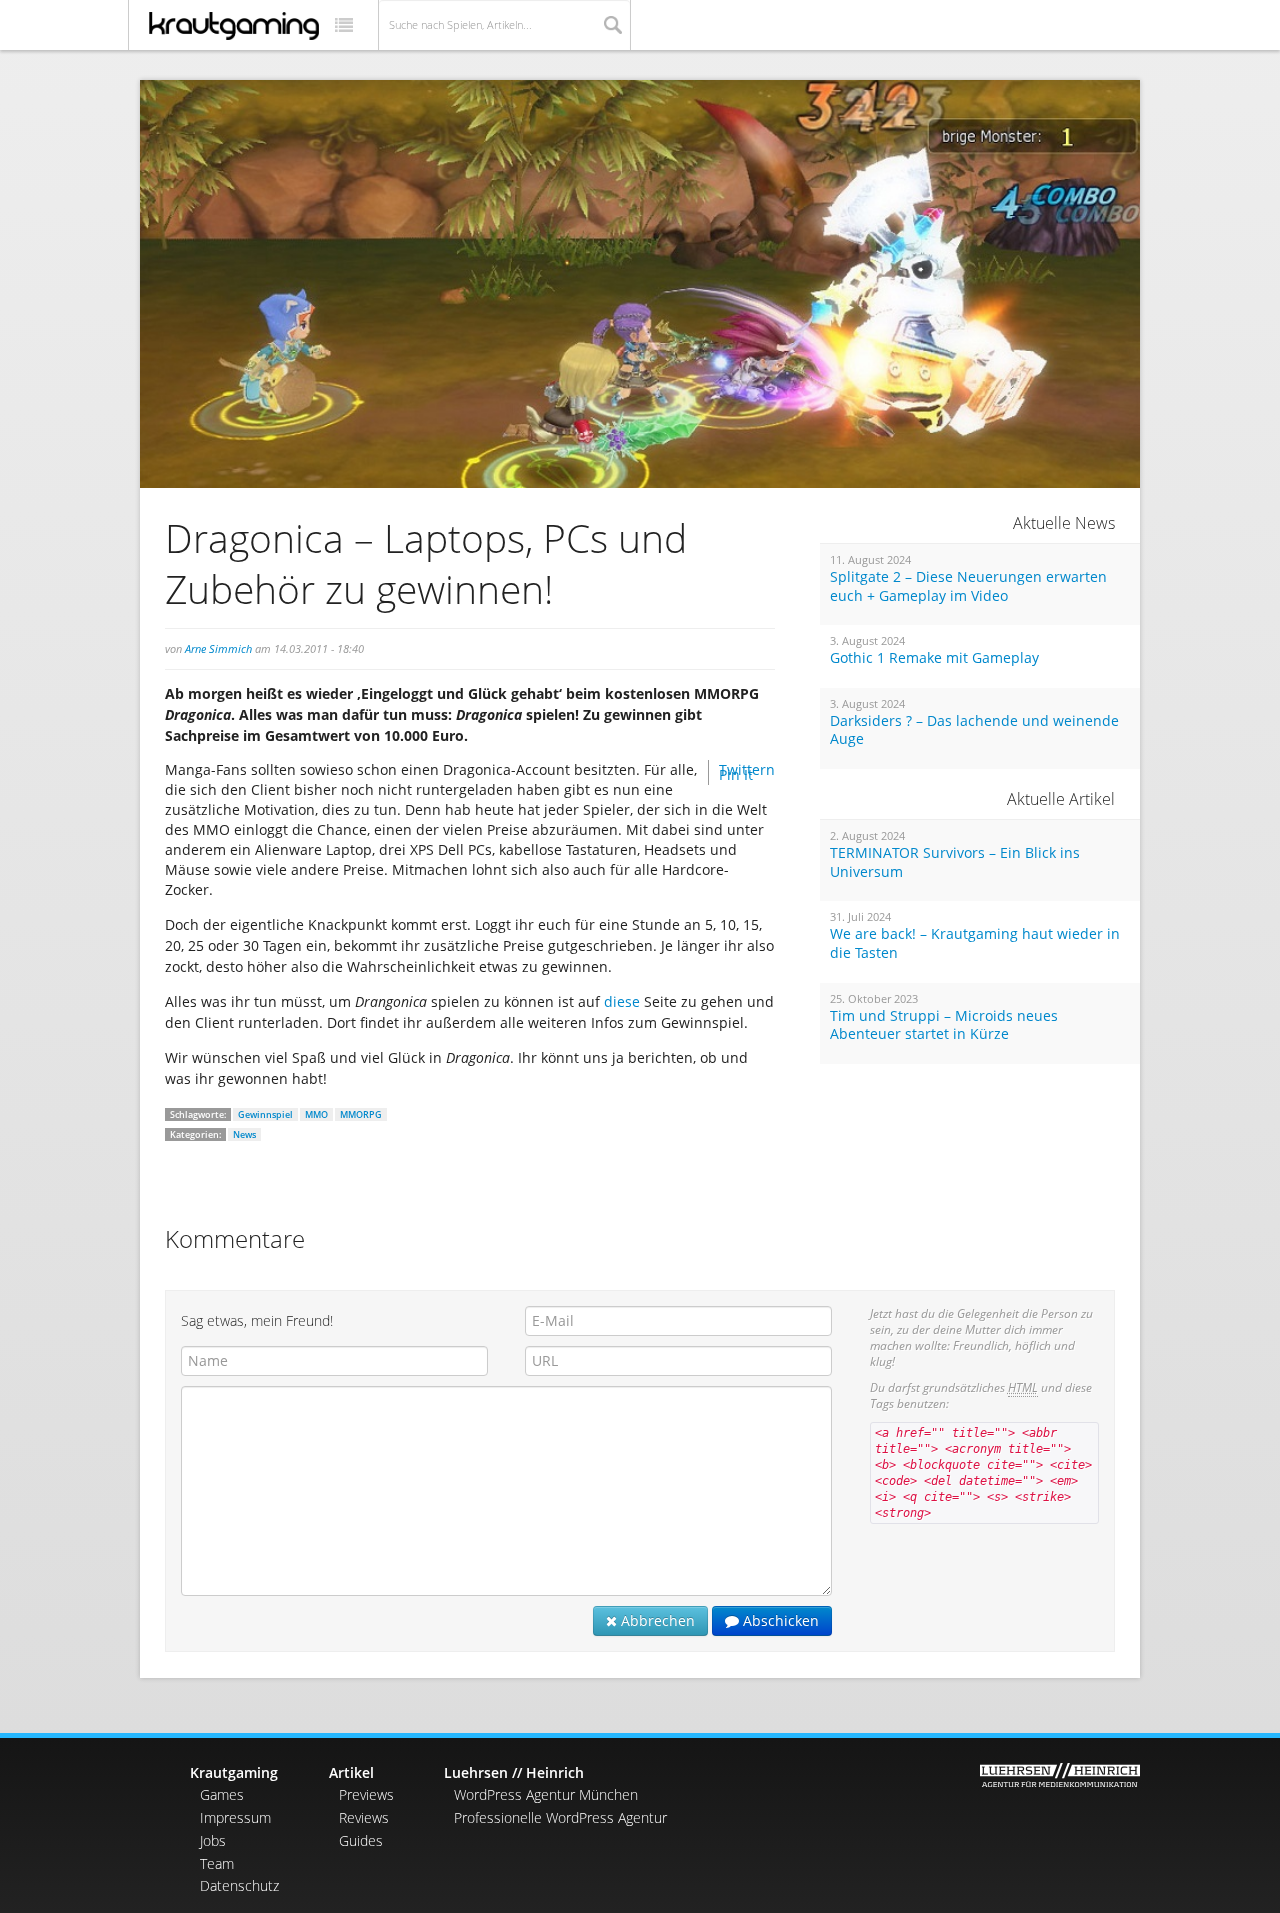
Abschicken (779, 1620)
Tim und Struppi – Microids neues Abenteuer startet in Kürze (944, 1025)
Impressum (235, 1817)
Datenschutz (239, 1885)
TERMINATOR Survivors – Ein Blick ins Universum (955, 862)
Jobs (213, 1840)
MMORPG (361, 1114)
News (244, 1134)
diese (624, 1001)
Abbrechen (656, 1620)
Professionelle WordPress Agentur (560, 1817)
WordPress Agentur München (546, 1794)
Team (217, 1863)
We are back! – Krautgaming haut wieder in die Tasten (975, 943)
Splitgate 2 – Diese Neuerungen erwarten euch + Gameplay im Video (968, 586)
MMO (316, 1114)
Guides (361, 1840)
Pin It (736, 774)
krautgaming (234, 26)
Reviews (364, 1817)
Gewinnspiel (265, 1114)
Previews (366, 1794)
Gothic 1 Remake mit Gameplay (934, 658)
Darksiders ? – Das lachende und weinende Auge (974, 730)
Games (222, 1794)
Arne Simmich (218, 648)
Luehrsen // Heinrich (514, 1772)
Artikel (351, 1772)
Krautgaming (234, 1772)
